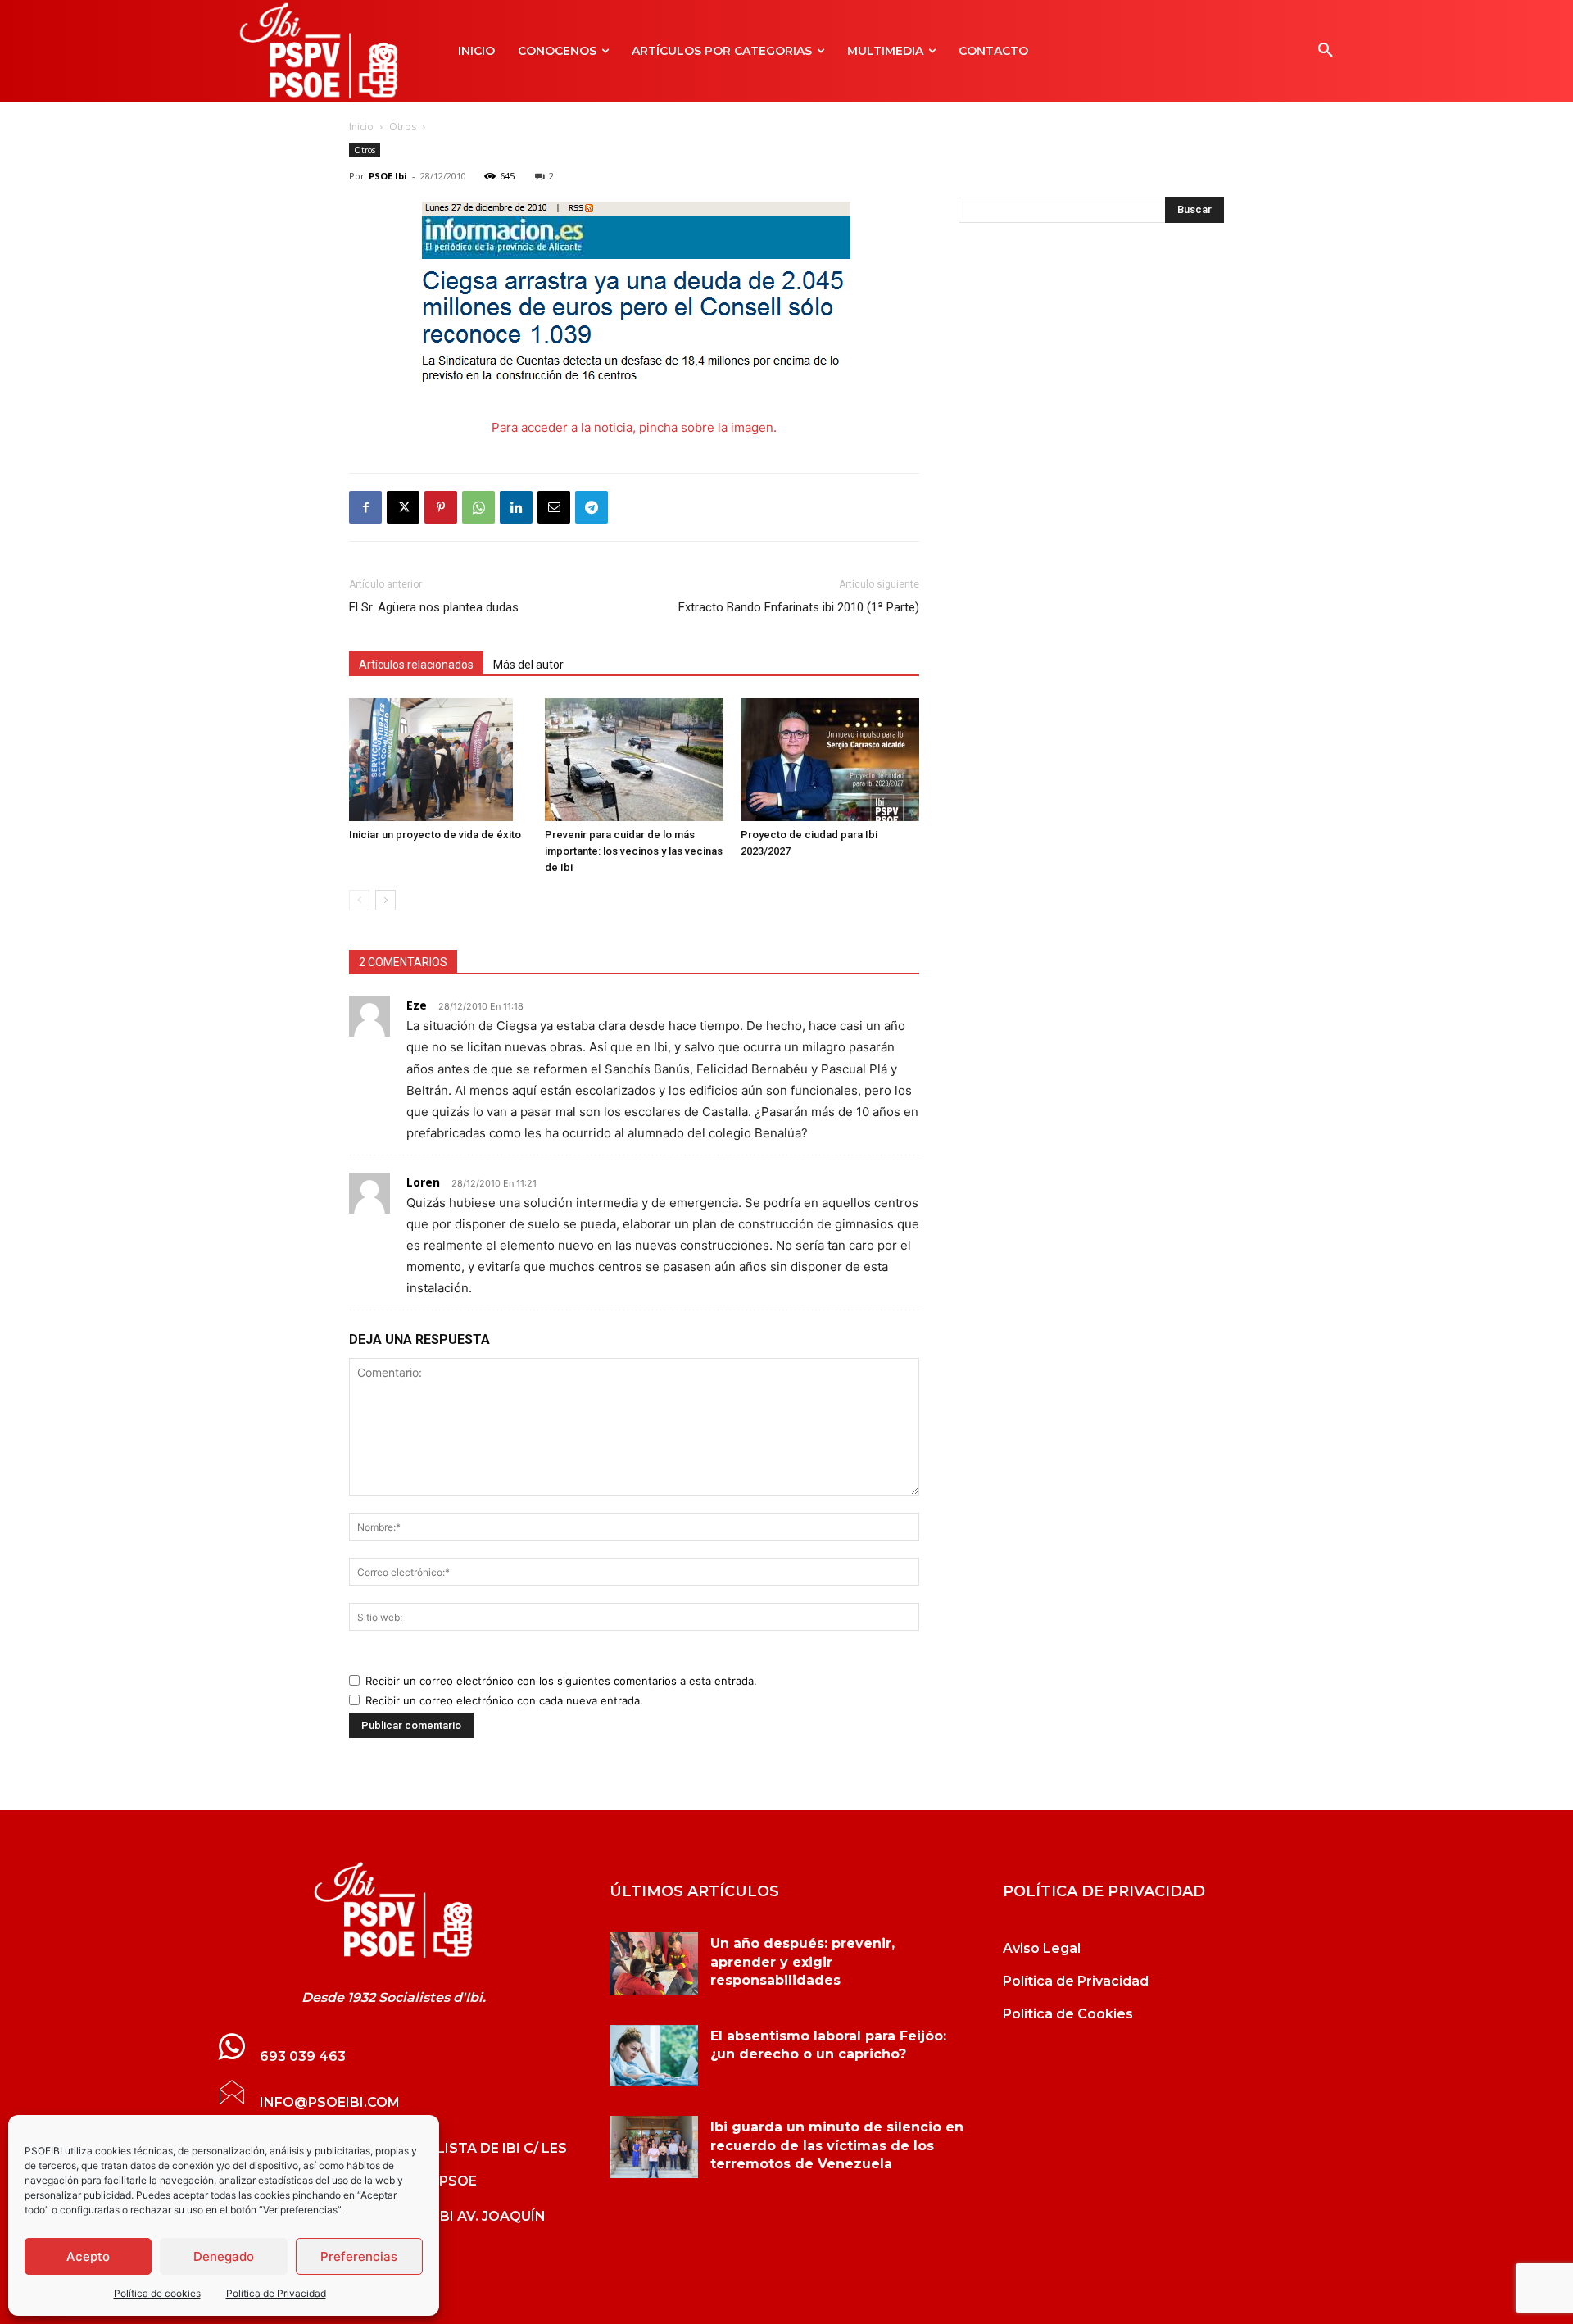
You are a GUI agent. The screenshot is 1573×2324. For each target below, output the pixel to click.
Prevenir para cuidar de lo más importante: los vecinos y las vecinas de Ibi (634, 851)
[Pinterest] (441, 507)
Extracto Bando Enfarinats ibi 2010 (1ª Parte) (799, 607)
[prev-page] (359, 900)
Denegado (224, 2256)
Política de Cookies (1068, 2014)
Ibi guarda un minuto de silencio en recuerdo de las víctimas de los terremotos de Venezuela (837, 2145)
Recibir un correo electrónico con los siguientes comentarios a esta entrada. (561, 1681)
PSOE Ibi (388, 176)
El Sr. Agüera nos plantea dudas (434, 607)
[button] (1326, 51)
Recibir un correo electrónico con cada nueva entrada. (504, 1700)
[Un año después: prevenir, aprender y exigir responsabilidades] (654, 1963)
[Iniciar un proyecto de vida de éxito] (438, 760)
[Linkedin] (516, 507)
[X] (403, 507)
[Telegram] (592, 507)
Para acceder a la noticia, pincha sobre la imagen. (634, 427)
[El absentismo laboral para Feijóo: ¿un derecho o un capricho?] (654, 2056)
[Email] (554, 507)
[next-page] (385, 900)
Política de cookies (157, 2293)
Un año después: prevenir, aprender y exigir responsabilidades (802, 1962)
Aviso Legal (1042, 1948)
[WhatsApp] (478, 507)
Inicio (361, 127)
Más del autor (528, 665)
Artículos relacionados (416, 665)
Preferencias (359, 2256)
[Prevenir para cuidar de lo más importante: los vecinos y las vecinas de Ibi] (634, 760)
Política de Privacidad (276, 2293)
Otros (403, 127)
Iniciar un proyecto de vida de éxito (435, 835)
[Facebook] (365, 507)
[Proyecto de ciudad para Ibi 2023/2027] (830, 760)
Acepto (88, 2256)
